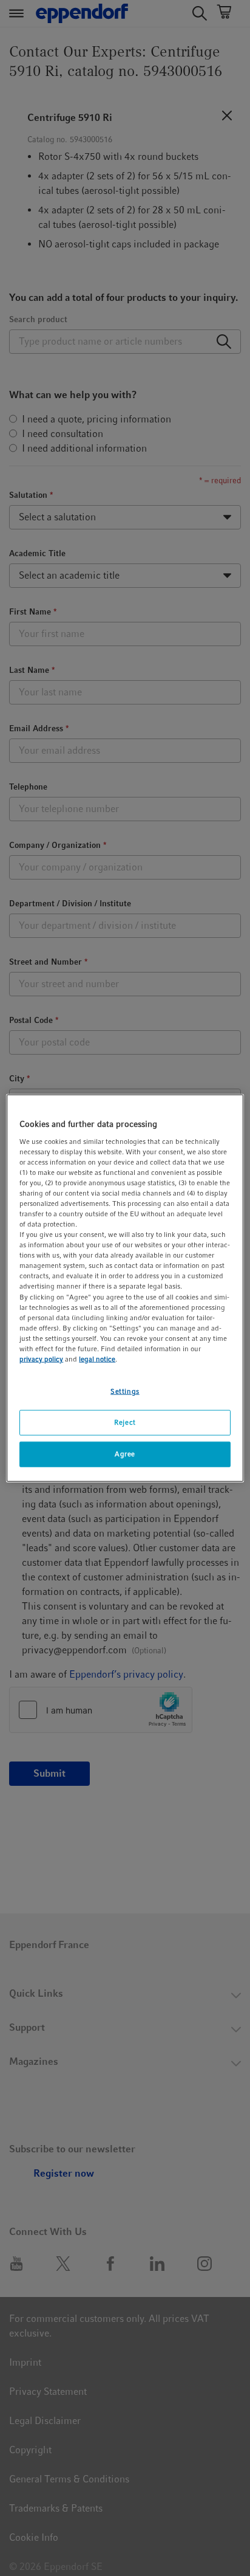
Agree (125, 1453)
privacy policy (41, 1359)
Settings (125, 1391)
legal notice (97, 1359)
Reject (125, 1422)
